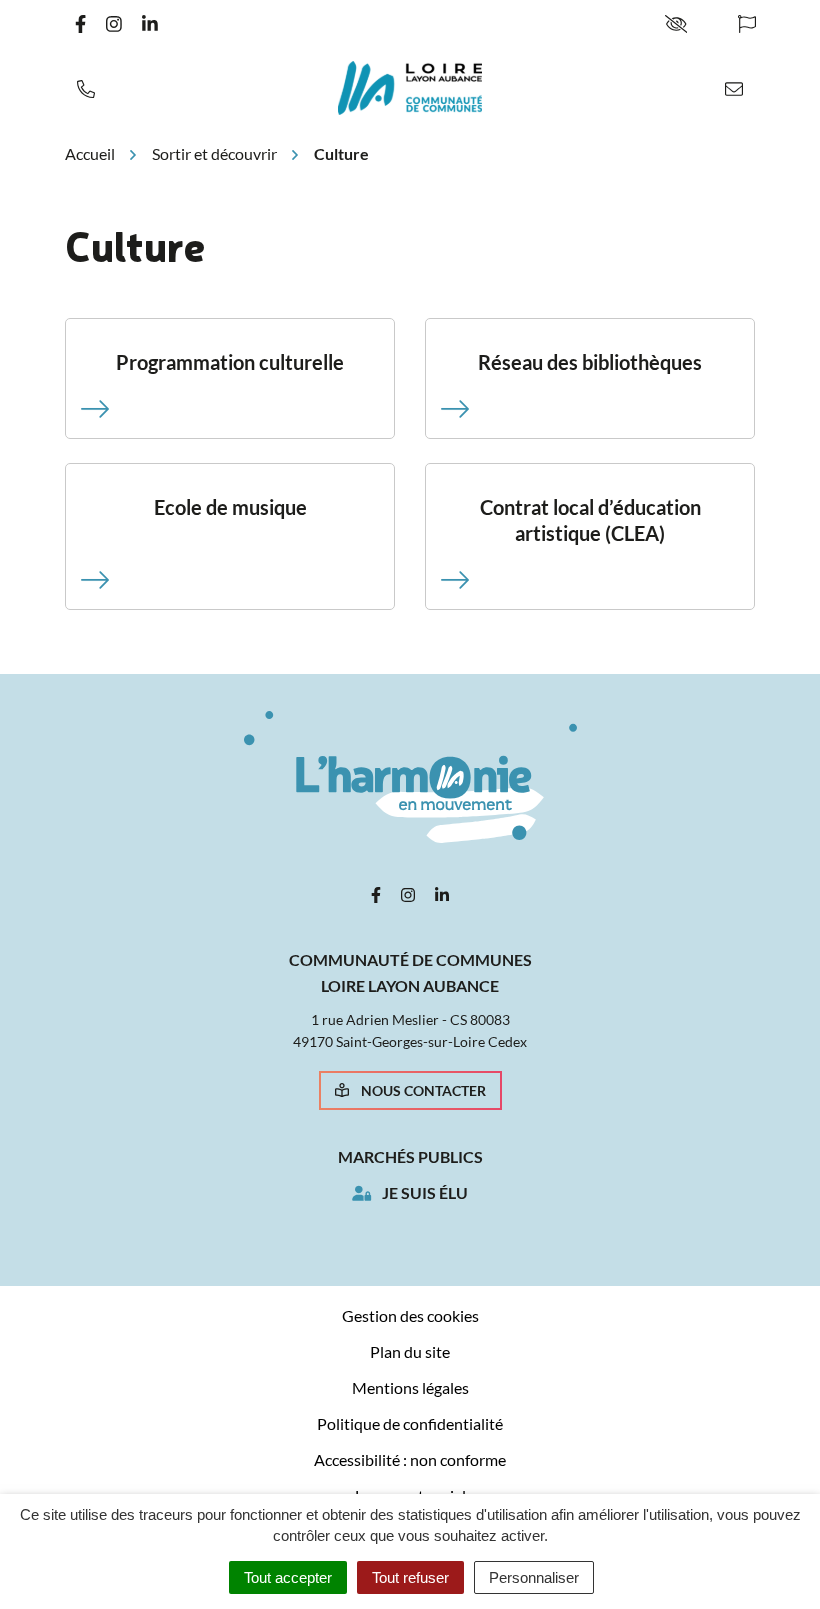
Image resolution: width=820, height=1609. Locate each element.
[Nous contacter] (734, 88)
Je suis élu (425, 1192)
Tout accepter (288, 1577)
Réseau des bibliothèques (590, 362)
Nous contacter (423, 1090)
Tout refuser (410, 1577)
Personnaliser (534, 1577)
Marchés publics (410, 1156)
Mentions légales (410, 1387)
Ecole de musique (230, 507)
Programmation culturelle (230, 362)
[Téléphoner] (86, 88)
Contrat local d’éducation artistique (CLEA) (590, 520)
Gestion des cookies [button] (410, 1315)
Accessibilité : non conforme (410, 1459)
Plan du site (410, 1351)
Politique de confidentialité (410, 1423)
